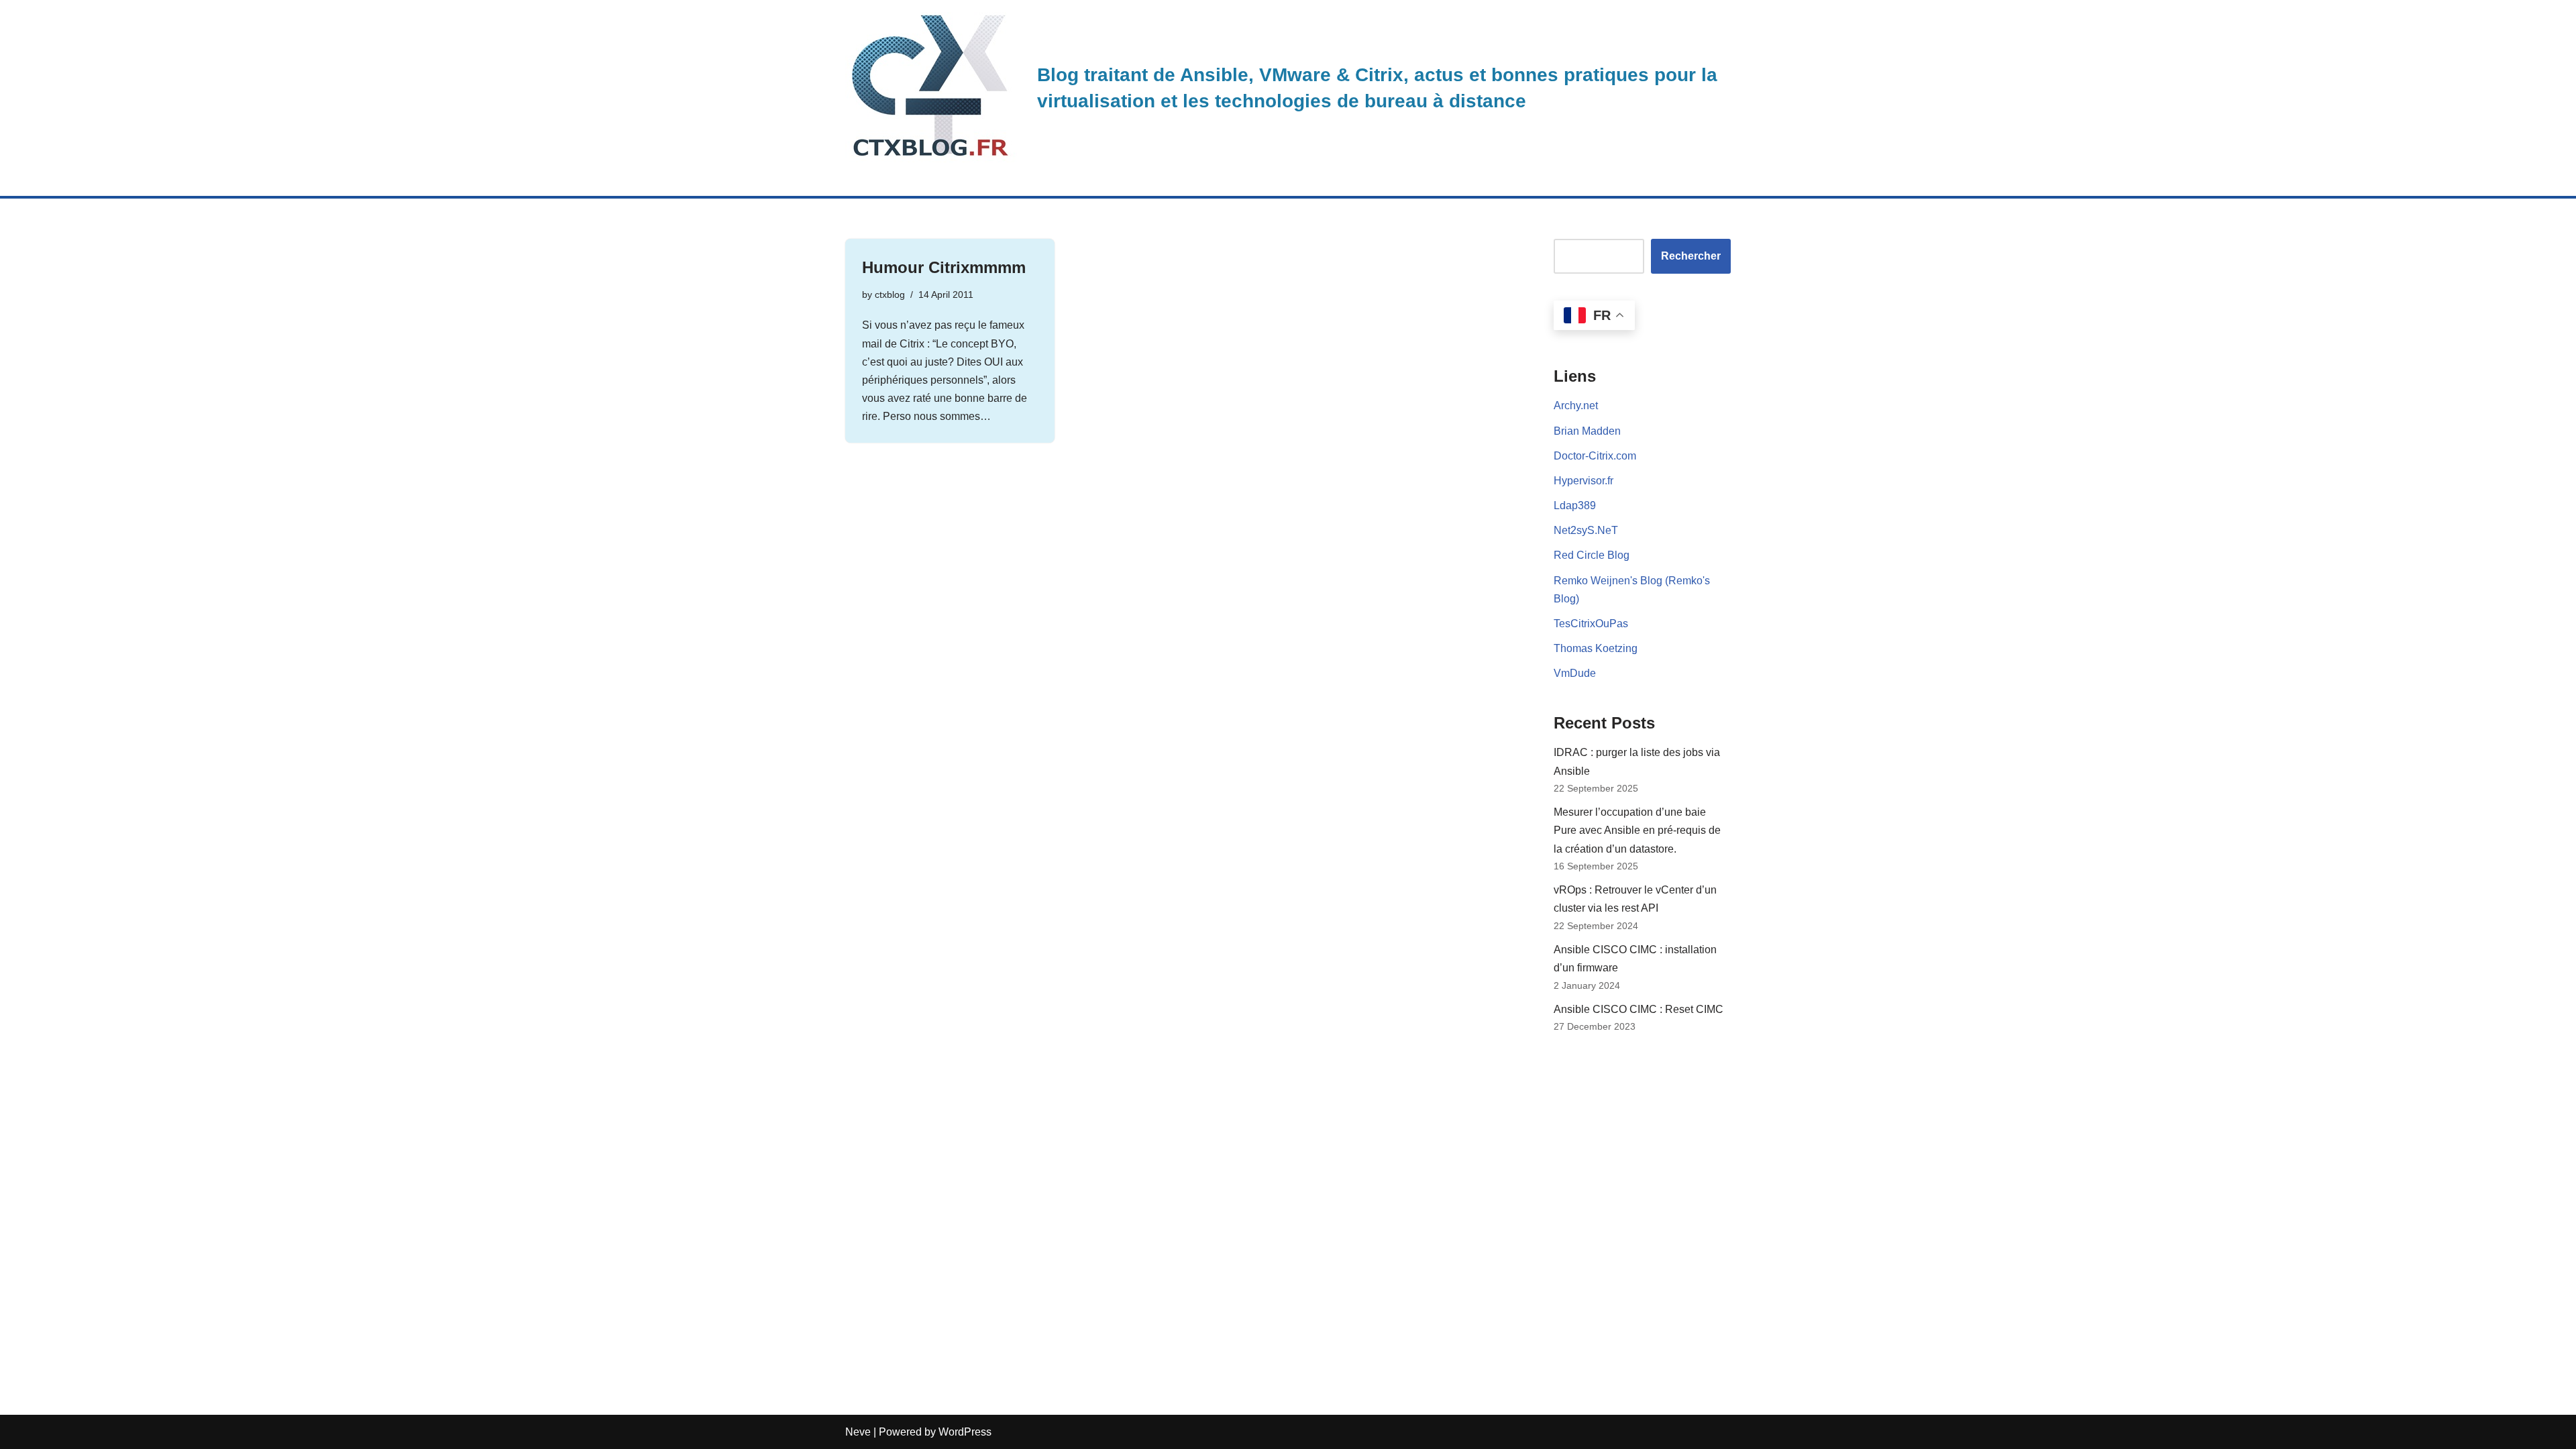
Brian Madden (1587, 431)
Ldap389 (1575, 505)
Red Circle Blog (1592, 555)
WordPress (965, 1432)
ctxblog (890, 294)
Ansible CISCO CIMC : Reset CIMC (1639, 1009)
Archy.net (1576, 406)
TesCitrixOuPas (1591, 624)
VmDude (1575, 673)
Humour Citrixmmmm (944, 267)
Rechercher (1691, 256)
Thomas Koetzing (1596, 648)
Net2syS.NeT (1586, 530)
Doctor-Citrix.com (1595, 456)
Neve (858, 1432)
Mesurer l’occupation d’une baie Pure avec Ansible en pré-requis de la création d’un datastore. (1637, 830)
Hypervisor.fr (1584, 481)
